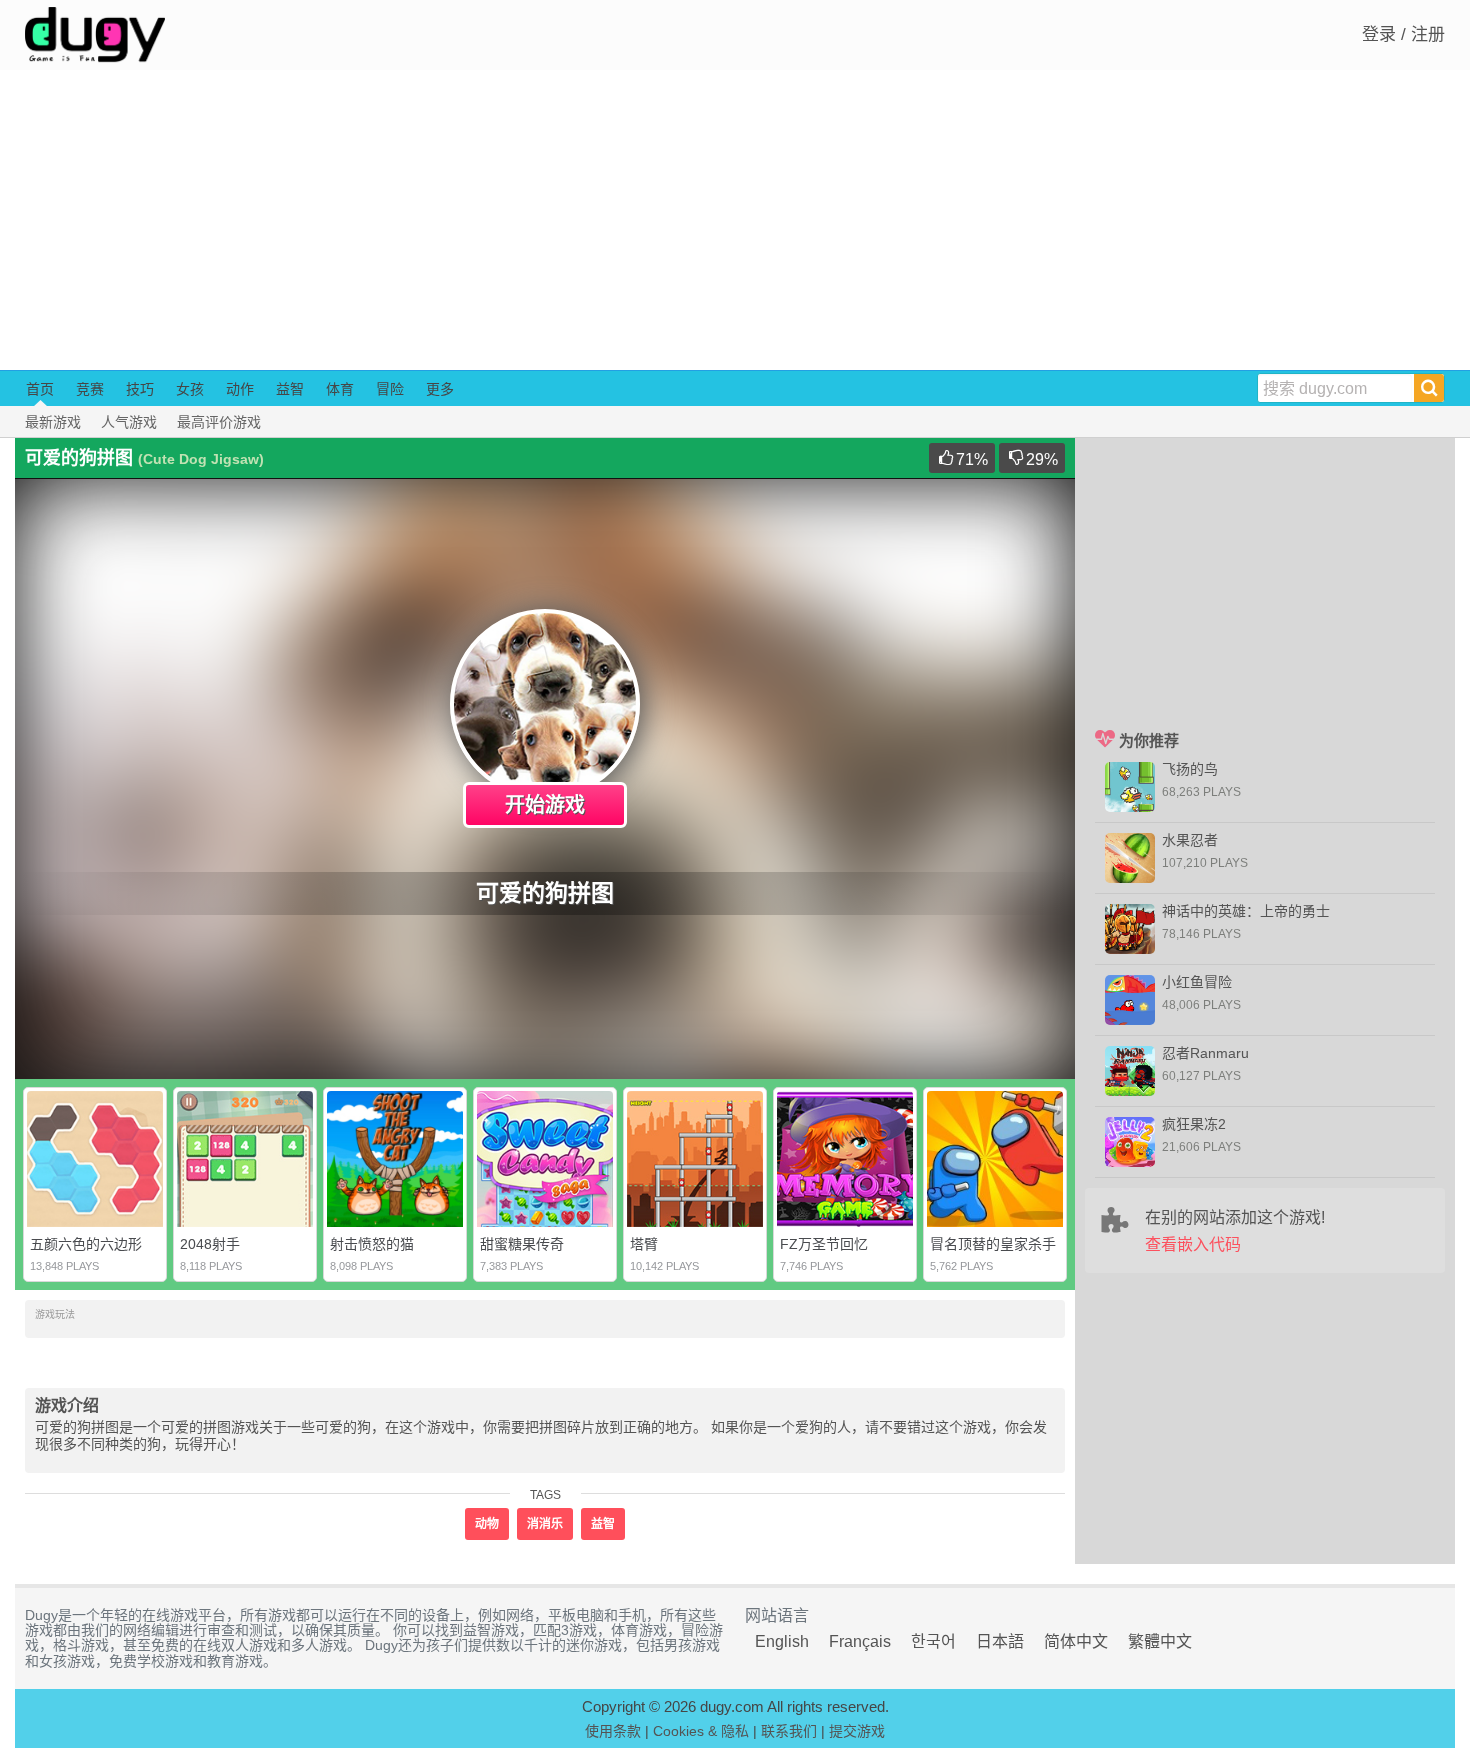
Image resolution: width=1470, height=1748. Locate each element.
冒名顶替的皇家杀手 (993, 1244)
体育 (340, 389)
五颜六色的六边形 (86, 1244)
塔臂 (644, 1244)
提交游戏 (857, 1731)
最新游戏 (53, 422)
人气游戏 (129, 422)
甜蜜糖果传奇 (522, 1244)
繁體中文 (1160, 1641)
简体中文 (1076, 1641)
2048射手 (210, 1244)
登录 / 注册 (1403, 34)
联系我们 (789, 1731)
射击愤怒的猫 (372, 1244)
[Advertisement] (735, 220)
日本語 (1000, 1641)
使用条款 (613, 1731)
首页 (40, 389)
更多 (440, 389)
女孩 (190, 389)
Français (860, 1641)
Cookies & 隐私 (701, 1731)
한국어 (933, 1641)
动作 (240, 389)
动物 (487, 1524)
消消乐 (545, 1524)
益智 (290, 389)
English (782, 1641)
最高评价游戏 (219, 422)
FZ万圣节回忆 (824, 1244)
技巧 (140, 389)
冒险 (390, 389)
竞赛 (90, 389)
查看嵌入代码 (1193, 1244)
